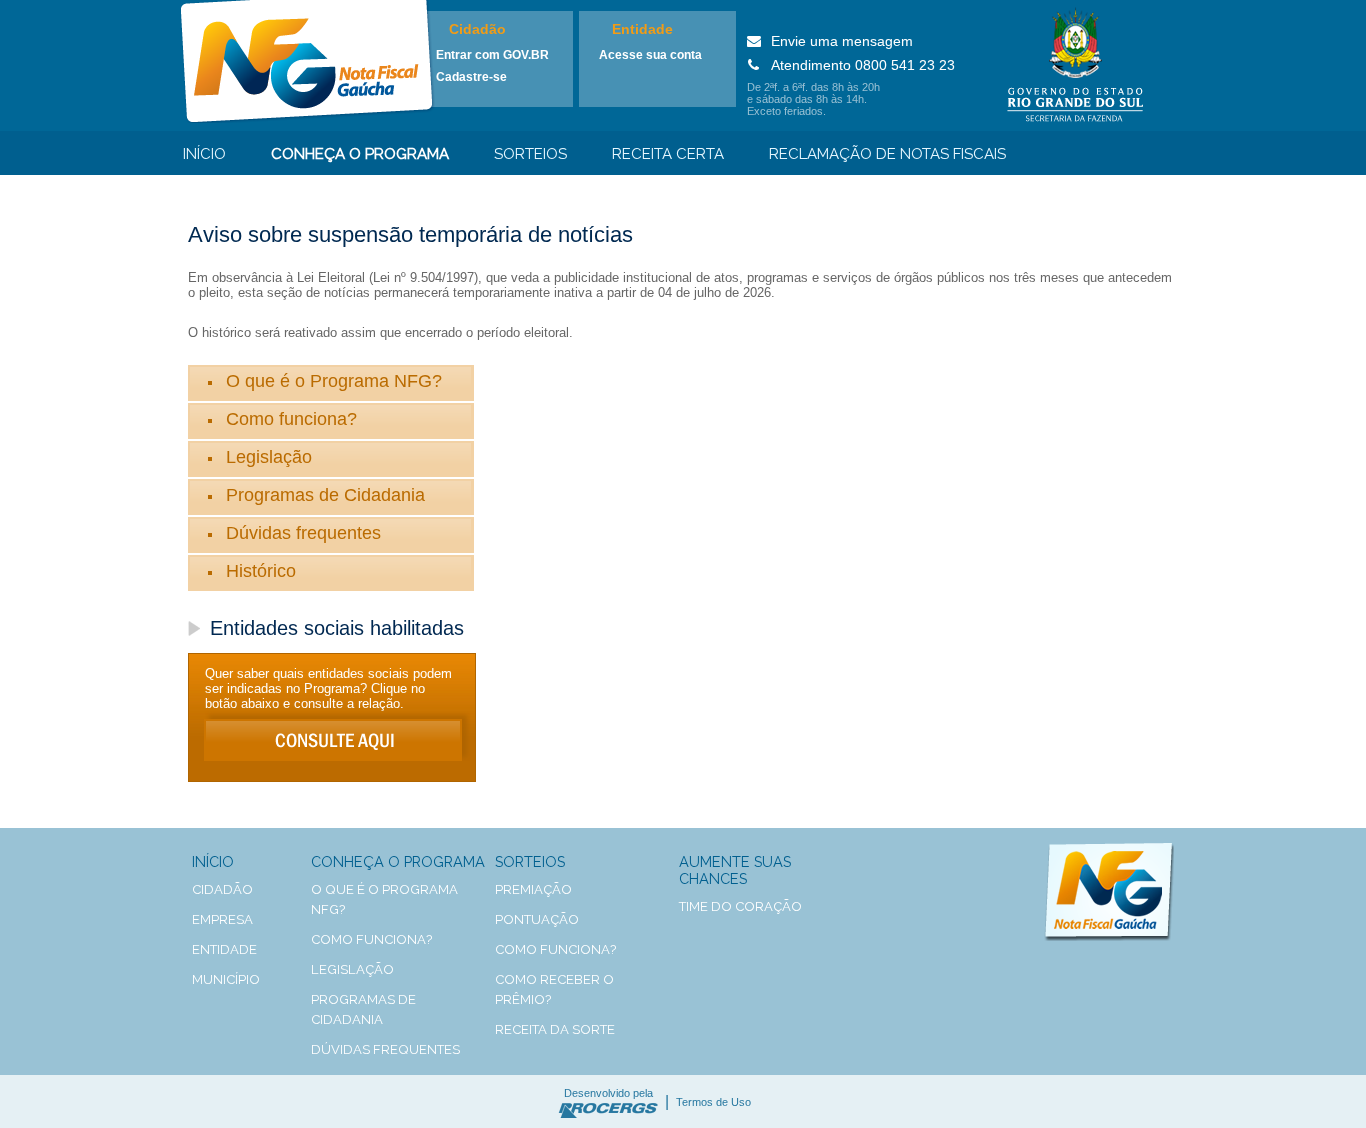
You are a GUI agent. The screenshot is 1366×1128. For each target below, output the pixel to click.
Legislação (269, 457)
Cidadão (477, 29)
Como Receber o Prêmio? (554, 989)
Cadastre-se (471, 77)
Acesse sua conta (650, 55)
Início (204, 154)
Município (226, 979)
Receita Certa (668, 154)
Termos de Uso (713, 1102)
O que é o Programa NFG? (334, 381)
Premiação (533, 889)
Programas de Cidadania (325, 495)
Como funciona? (291, 419)
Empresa (222, 919)
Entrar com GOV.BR (492, 55)
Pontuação (537, 919)
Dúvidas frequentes (303, 533)
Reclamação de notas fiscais (887, 154)
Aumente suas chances (735, 870)
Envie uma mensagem (842, 41)
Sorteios (530, 154)
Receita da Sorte (555, 1029)
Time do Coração (740, 906)
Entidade (642, 29)
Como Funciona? (555, 949)
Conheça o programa (360, 154)
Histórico (261, 571)
